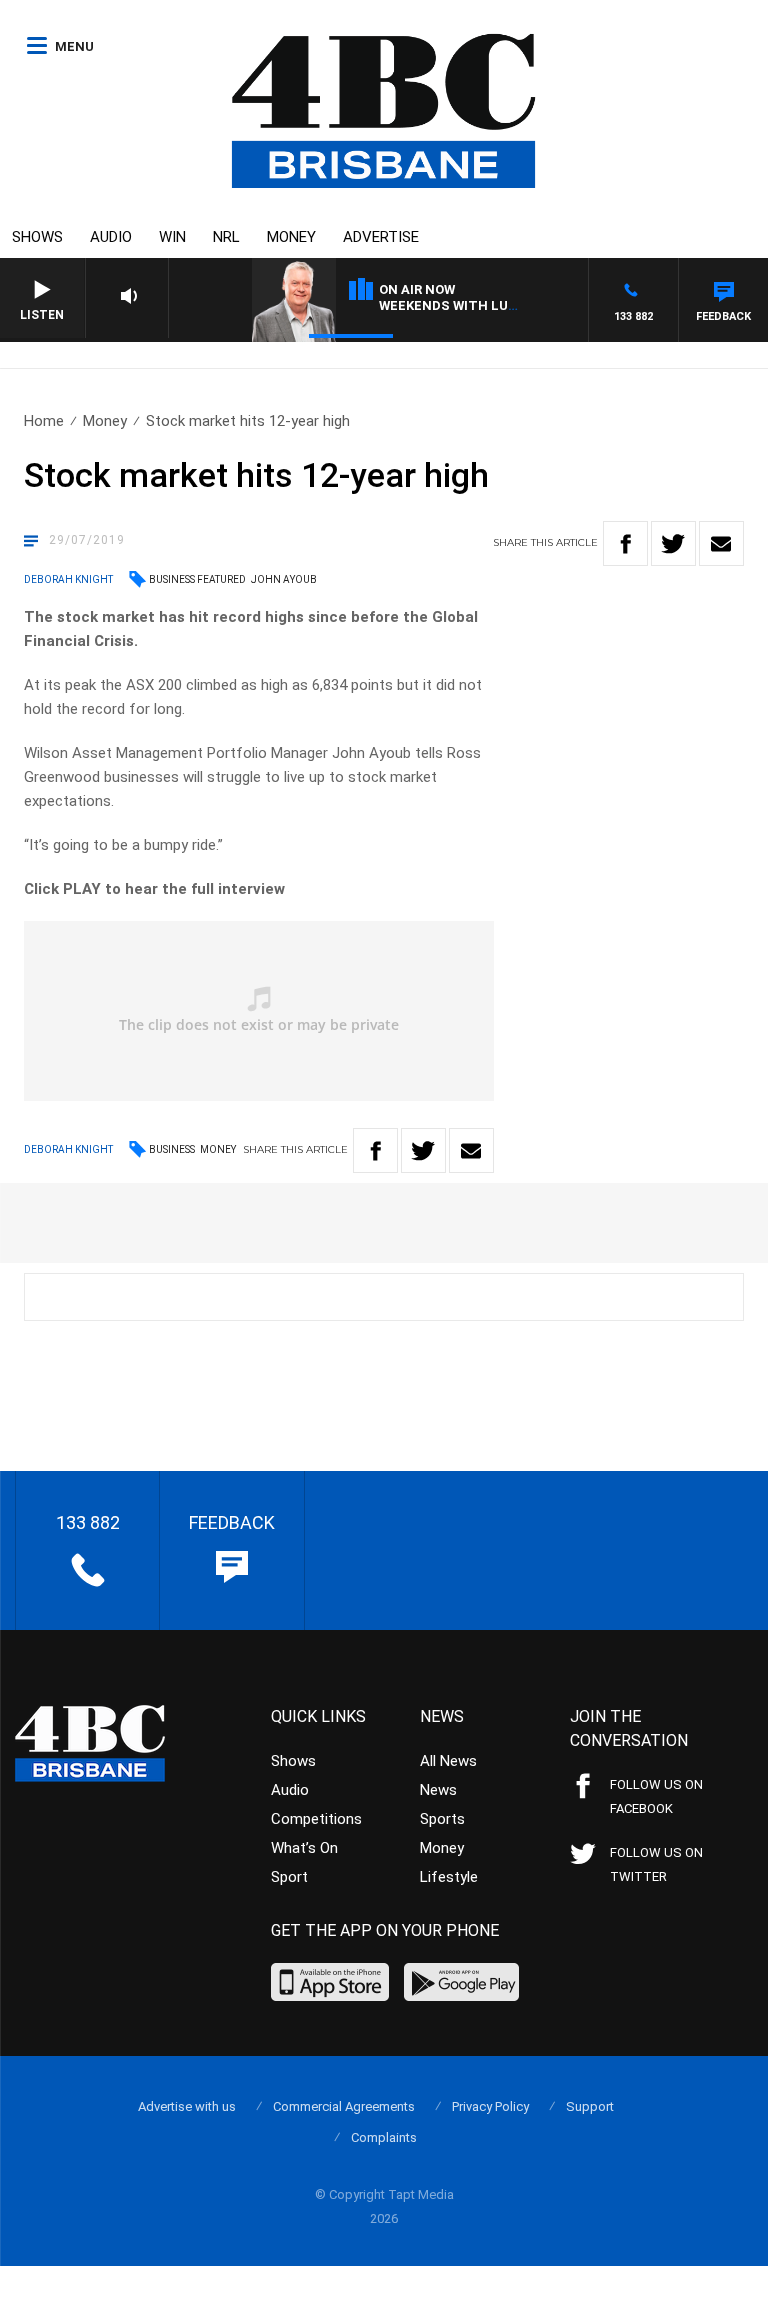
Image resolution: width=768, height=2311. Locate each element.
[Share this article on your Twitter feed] (673, 543)
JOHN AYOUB (284, 579)
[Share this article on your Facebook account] (625, 543)
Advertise (381, 237)
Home (44, 421)
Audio (111, 237)
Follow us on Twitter (656, 1864)
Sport (289, 1877)
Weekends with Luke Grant (476, 305)
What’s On (304, 1848)
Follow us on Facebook (656, 1796)
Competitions (316, 1819)
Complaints (384, 2137)
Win (172, 237)
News (438, 1790)
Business (172, 1149)
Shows (37, 237)
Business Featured (197, 579)
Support (590, 2106)
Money (291, 237)
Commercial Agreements (344, 2106)
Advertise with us (187, 2106)
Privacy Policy (490, 2106)
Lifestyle (449, 1877)
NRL (226, 237)
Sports (442, 1819)
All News (448, 1761)
